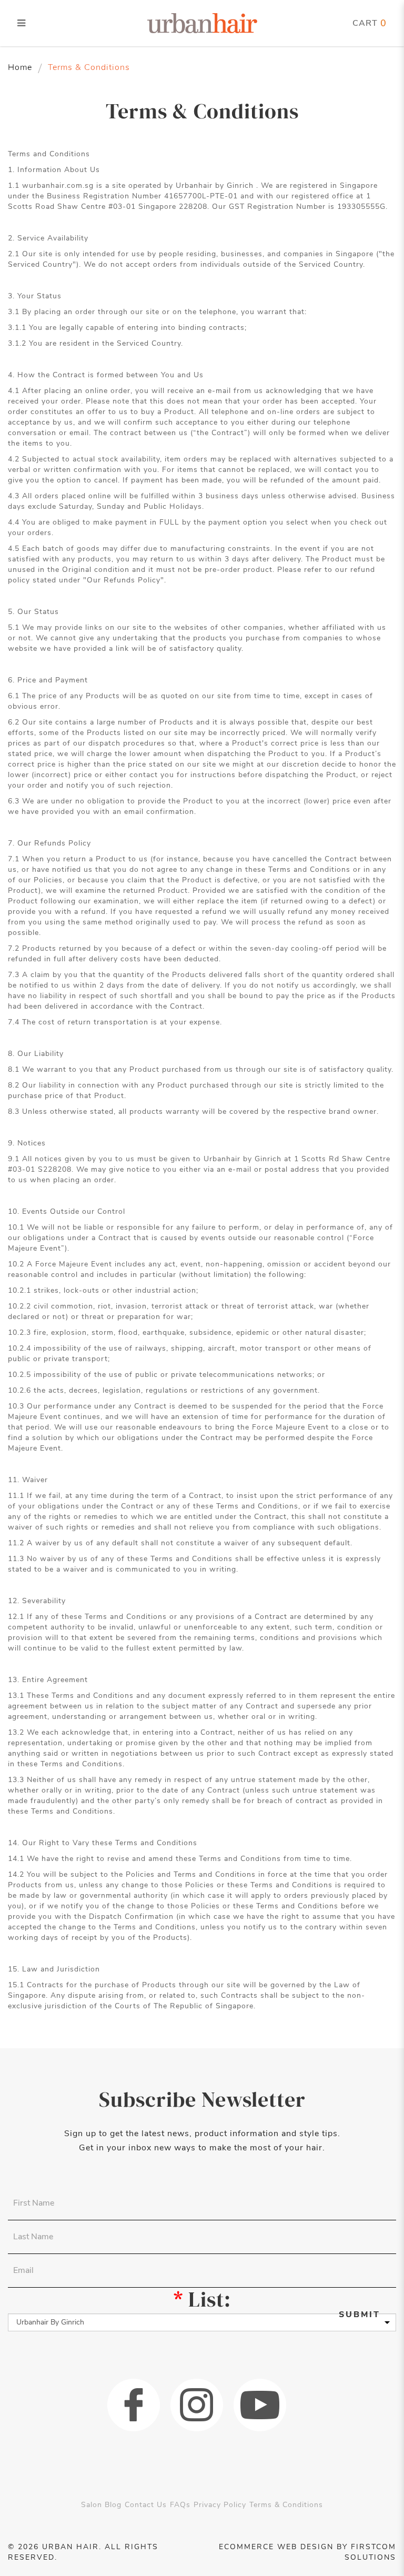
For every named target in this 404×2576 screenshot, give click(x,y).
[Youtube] (260, 2405)
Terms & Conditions (89, 67)
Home (20, 67)
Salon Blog (101, 2505)
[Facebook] (134, 2405)
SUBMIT (360, 2315)
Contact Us (146, 2505)
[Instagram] (197, 2405)
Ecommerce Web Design (276, 2547)
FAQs (180, 2505)
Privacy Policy (220, 2505)
